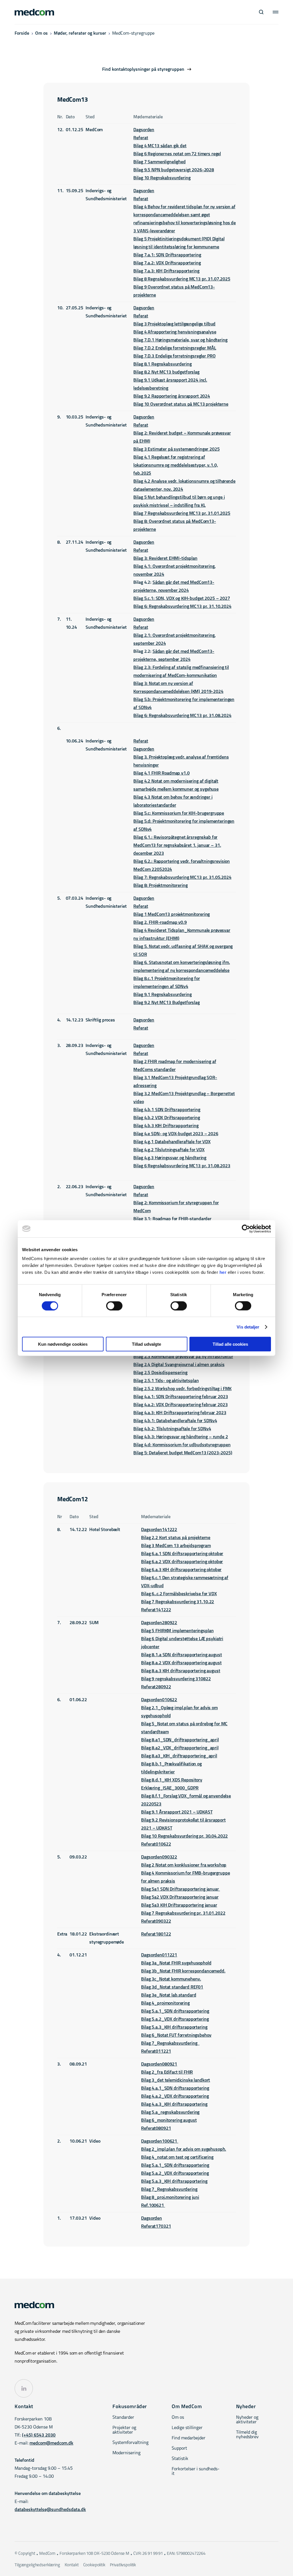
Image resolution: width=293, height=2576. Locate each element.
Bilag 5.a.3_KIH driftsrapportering (174, 2027)
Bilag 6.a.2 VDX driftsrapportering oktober (182, 1562)
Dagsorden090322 (159, 1857)
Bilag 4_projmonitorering (165, 2003)
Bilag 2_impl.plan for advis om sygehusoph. (184, 2149)
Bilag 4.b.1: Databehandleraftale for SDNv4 (175, 1421)
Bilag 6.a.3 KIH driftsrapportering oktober (181, 1570)
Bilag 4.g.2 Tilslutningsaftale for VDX (169, 1150)
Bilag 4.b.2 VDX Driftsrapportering (167, 1118)
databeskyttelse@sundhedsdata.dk (50, 2510)
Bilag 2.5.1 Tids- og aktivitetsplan (166, 1381)
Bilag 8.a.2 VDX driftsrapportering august (181, 1663)
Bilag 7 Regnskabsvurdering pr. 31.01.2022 (183, 1913)
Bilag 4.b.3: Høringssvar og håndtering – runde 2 (181, 1437)
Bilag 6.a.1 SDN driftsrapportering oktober (182, 1554)
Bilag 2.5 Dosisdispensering (160, 1373)
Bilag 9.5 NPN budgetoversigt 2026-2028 (174, 170)
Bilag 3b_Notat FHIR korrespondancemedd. (183, 1971)
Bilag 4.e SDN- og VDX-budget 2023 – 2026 (176, 1134)
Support (179, 2449)
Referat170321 (156, 2227)
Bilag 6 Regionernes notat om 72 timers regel (177, 154)
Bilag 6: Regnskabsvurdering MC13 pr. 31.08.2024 (182, 716)
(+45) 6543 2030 (39, 2435)
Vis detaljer (248, 1327)
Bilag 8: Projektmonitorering (160, 886)
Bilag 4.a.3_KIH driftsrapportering (174, 2105)
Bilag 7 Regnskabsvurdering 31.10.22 (178, 1602)
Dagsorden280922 (159, 1623)
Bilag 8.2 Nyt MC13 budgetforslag (166, 372)
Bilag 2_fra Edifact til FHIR (167, 2072)
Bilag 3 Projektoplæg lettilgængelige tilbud (174, 324)
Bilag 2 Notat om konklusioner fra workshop (184, 1865)
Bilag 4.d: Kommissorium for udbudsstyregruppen (182, 1445)
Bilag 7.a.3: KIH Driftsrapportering (166, 271)
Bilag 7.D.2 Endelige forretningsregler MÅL (175, 348)
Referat (141, 138)
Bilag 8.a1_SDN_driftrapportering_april (180, 1740)
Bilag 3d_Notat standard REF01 (172, 1987)
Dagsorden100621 (160, 2141)
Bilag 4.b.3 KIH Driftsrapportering (166, 1126)
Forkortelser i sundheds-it (196, 2471)
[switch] (114, 1306)
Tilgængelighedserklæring (37, 2565)
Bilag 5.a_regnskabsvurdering (170, 2113)
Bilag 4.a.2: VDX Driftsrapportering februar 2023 (180, 1405)
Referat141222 (156, 1610)
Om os (41, 34)
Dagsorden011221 (159, 1955)
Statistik (180, 2459)
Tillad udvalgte (146, 1344)
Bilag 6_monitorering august (169, 2121)
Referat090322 (156, 1921)
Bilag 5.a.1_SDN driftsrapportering (175, 2011)
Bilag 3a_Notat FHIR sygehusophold (176, 1963)
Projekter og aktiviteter (124, 2430)
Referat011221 (156, 2052)
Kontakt (72, 2565)
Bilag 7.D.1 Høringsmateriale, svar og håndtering (180, 340)
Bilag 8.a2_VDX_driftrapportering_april (180, 1748)
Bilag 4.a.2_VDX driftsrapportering (175, 2096)
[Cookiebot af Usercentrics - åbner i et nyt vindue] (246, 1229)
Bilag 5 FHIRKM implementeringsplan (177, 1631)
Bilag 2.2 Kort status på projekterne (176, 1538)
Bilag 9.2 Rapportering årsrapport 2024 (172, 396)
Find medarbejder (189, 2438)
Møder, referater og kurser (80, 34)
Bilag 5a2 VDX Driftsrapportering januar (180, 1897)
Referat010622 (156, 1844)
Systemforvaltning (130, 2443)
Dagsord (141, 130)
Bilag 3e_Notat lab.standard (169, 1995)
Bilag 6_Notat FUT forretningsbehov (176, 2035)
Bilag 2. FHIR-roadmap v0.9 (160, 923)
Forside (22, 34)
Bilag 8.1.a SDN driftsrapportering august (181, 1655)
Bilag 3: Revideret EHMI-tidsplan (165, 559)
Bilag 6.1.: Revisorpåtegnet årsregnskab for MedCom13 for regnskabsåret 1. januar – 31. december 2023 (177, 846)
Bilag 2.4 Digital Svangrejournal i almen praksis (179, 1365)
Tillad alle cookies (230, 1344)
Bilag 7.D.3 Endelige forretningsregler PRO (174, 356)
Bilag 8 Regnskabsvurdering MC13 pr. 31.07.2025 (182, 279)
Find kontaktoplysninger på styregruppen (143, 70)
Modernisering (126, 2453)
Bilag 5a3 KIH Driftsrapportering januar (179, 1905)
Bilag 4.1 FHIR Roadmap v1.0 (161, 773)
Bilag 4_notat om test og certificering (177, 2158)
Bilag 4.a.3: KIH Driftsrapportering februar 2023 (180, 1413)
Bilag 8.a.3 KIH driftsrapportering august (181, 1671)
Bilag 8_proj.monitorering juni (170, 2198)
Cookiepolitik (94, 2565)
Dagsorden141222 (159, 1530)
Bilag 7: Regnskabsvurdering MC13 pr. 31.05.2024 (182, 878)
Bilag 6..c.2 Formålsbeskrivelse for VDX (179, 1594)
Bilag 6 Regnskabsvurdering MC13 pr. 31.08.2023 (182, 1166)
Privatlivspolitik (123, 2565)
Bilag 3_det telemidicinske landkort (176, 2080)
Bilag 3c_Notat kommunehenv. (171, 1979)
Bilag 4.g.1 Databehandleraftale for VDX (172, 1142)
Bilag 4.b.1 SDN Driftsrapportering (167, 1110)
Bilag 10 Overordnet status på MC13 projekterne (181, 404)
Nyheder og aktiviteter (247, 2420)
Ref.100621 (153, 2206)
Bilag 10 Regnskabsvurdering (162, 178)
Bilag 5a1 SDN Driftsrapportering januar (180, 1889)
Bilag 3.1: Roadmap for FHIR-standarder (172, 1219)
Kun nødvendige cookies (63, 1344)
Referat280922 (156, 1687)
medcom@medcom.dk (51, 2443)
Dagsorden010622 (159, 1700)
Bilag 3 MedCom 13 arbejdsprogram (176, 1546)
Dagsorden (144, 191)
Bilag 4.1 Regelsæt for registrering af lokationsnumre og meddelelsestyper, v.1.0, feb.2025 (176, 465)
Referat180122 (156, 1934)
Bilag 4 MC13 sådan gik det (160, 146)
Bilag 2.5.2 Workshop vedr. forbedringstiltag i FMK (182, 1389)
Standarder (123, 2418)
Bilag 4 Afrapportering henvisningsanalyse (175, 332)
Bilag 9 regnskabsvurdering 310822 (176, 1679)
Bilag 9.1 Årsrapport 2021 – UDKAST (177, 1812)
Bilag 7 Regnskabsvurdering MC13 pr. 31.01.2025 (182, 514)
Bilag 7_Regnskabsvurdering (170, 2043)
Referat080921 (156, 2129)
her (223, 1272)
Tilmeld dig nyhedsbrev (247, 2435)
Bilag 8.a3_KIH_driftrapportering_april (179, 1756)
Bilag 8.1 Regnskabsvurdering (162, 364)
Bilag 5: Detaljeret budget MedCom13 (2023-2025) (183, 1453)
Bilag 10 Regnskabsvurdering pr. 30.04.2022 (184, 1836)
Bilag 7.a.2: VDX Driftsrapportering (167, 263)
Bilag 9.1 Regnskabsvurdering (162, 995)
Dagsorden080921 (159, 2064)
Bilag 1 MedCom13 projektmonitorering (172, 915)
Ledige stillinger (187, 2428)
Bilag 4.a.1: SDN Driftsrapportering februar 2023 (181, 1397)
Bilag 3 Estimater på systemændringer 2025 (176, 449)
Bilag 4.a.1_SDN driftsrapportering (175, 2088)
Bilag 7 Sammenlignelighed (159, 162)
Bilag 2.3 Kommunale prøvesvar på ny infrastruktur (183, 1357)
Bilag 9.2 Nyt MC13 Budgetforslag (166, 1003)
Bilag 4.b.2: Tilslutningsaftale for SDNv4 (172, 1429)
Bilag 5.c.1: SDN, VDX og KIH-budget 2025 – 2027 (182, 599)
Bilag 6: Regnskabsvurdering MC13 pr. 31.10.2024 (182, 607)
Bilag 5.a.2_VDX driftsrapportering (175, 2019)
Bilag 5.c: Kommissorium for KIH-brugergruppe (179, 814)
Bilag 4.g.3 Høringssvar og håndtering (170, 1158)
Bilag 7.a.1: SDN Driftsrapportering (167, 255)
